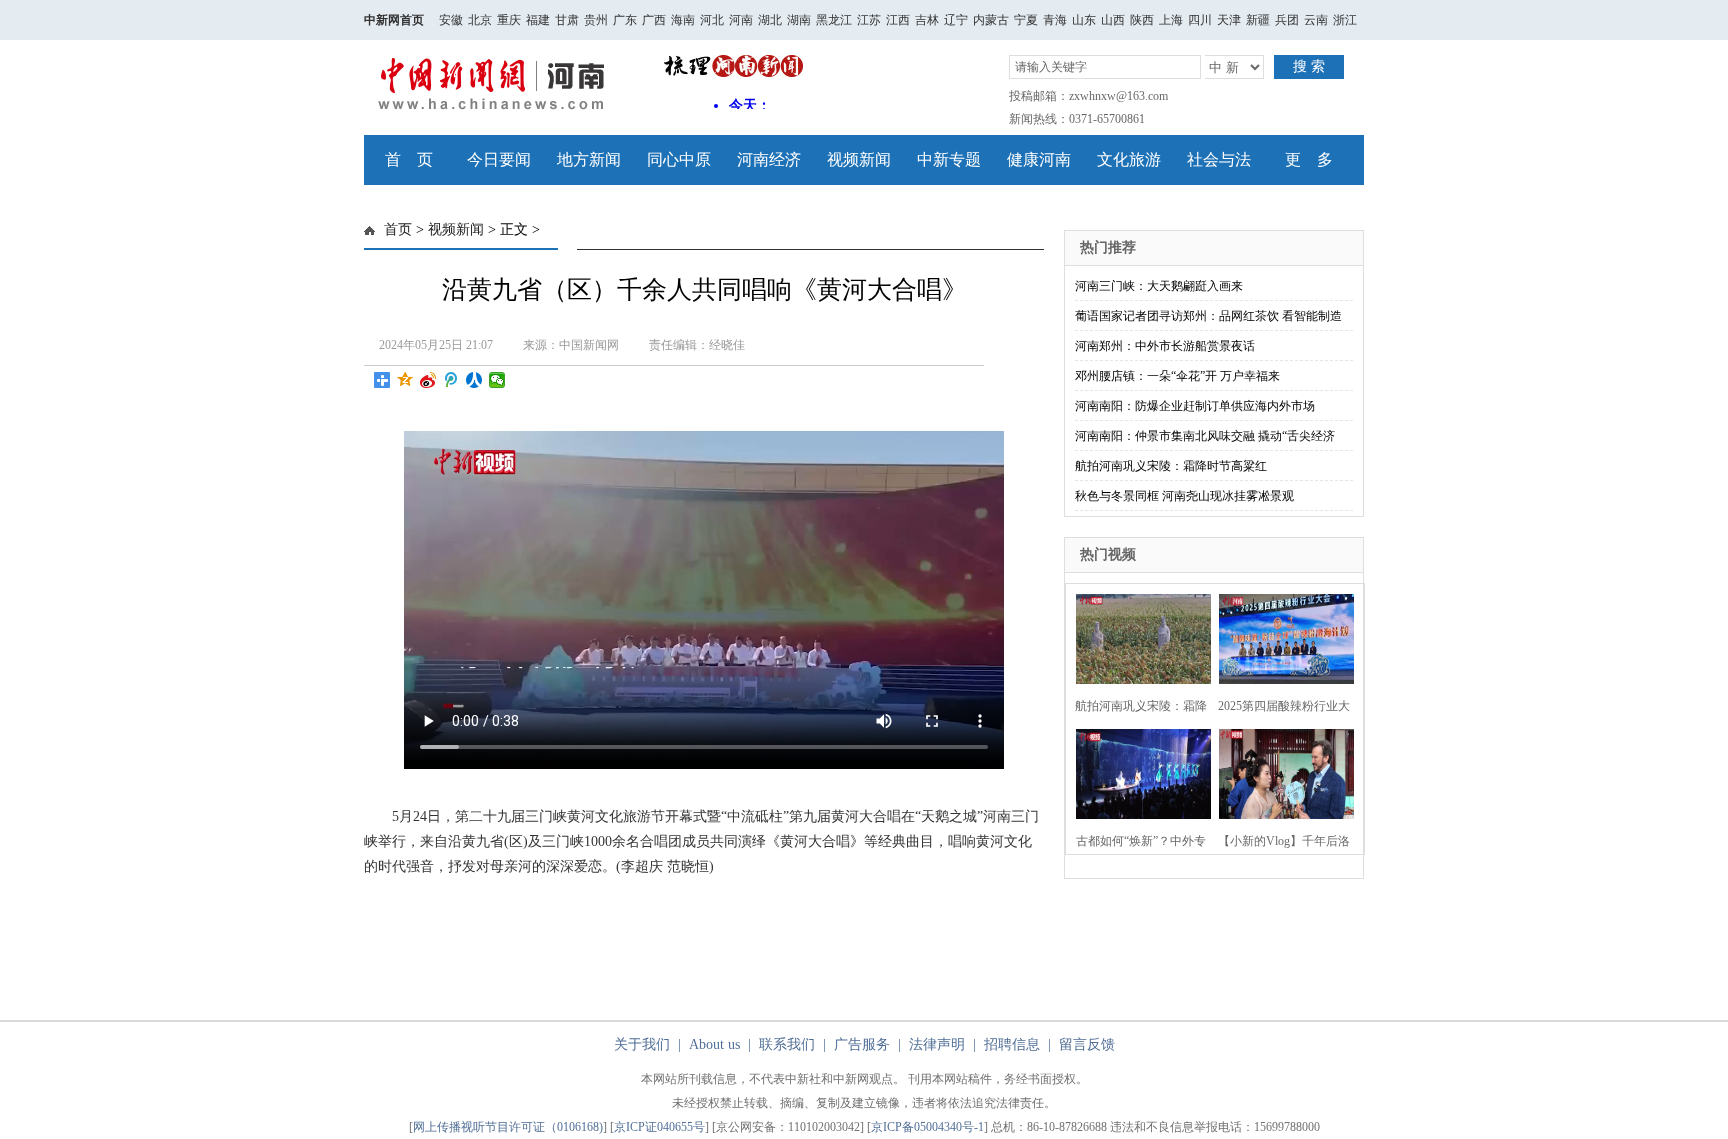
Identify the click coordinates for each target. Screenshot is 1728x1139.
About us (714, 1044)
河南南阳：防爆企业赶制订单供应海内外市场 (1195, 406)
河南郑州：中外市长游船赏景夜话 (1165, 346)
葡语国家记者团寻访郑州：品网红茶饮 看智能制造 (1208, 316)
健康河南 (1039, 159)
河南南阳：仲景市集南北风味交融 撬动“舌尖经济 (1205, 436)
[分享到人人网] (474, 380)
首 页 (409, 159)
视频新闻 (859, 159)
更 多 (1309, 159)
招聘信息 (1012, 1044)
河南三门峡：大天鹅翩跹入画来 (1159, 286)
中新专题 (949, 159)
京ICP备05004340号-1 (927, 1127)
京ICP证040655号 (659, 1127)
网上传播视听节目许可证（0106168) (508, 1127)
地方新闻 (589, 159)
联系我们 (787, 1044)
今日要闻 (499, 159)
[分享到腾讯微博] (451, 380)
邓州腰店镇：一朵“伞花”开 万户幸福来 (1177, 376)
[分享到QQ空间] (405, 380)
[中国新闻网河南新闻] (496, 111)
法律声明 (937, 1044)
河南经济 (769, 159)
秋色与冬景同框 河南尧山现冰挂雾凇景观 (1184, 496)
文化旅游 (1129, 159)
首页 (398, 229)
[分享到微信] (497, 380)
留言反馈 (1087, 1044)
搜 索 (1309, 66)
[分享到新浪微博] (428, 380)
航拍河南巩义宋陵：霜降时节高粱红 (1171, 466)
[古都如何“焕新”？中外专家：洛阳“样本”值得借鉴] (1137, 771)
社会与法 (1219, 159)
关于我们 (642, 1044)
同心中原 (679, 159)
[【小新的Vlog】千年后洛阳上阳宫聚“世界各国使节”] (1280, 771)
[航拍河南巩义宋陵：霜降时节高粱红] (1137, 636)
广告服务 (862, 1044)
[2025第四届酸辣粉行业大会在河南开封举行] (1280, 636)
